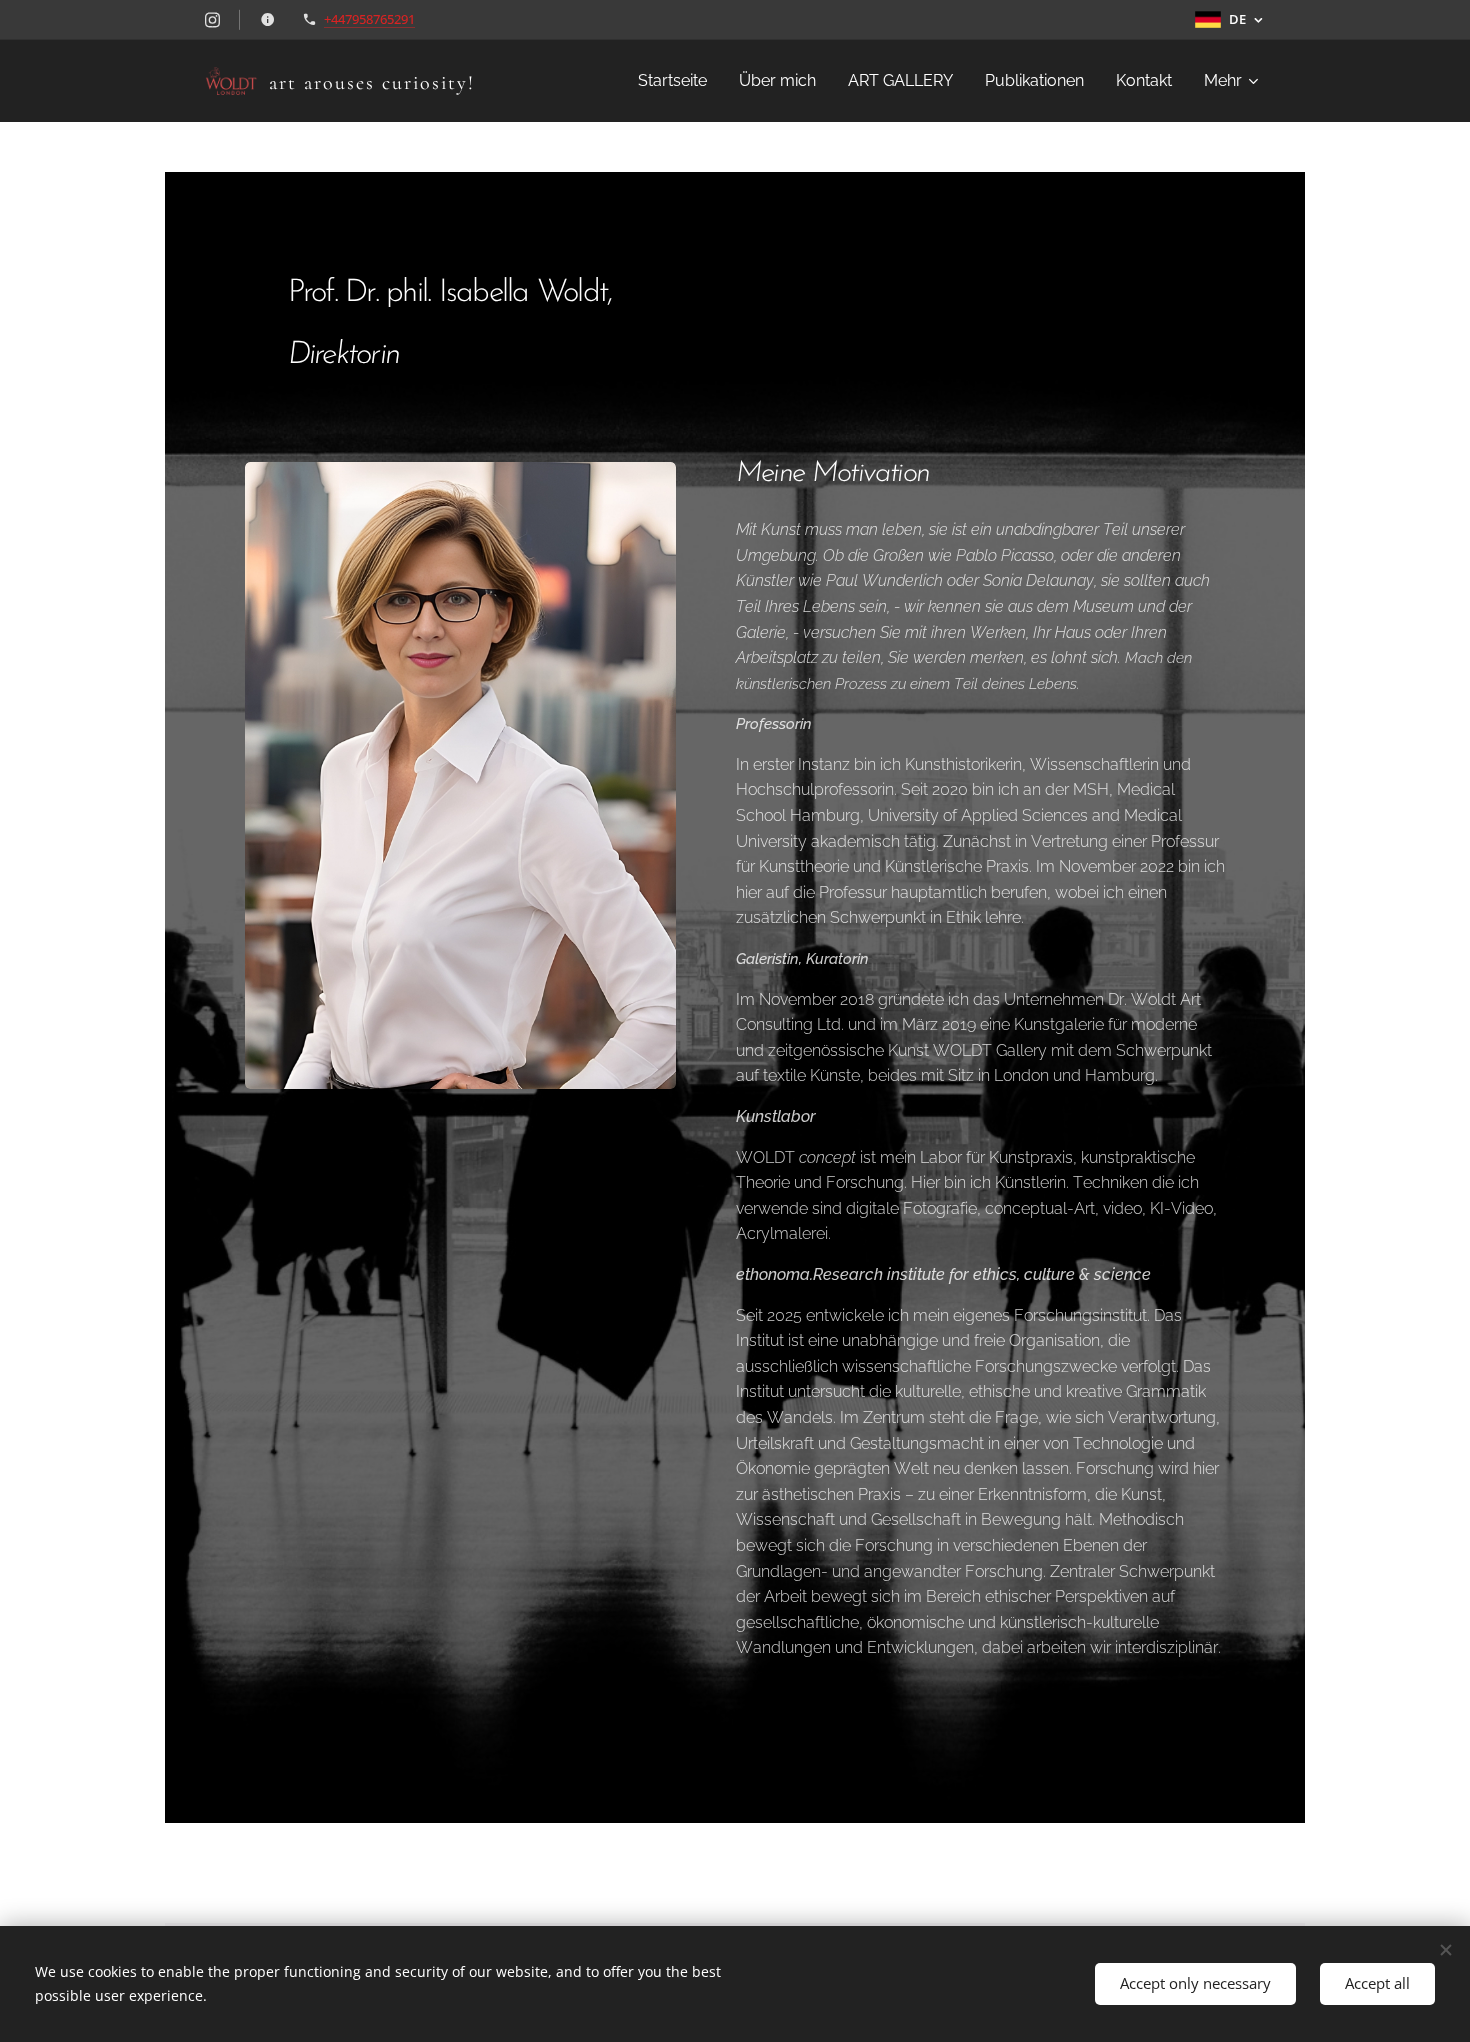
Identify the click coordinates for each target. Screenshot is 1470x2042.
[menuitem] (678, 81)
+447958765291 (369, 19)
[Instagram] (212, 20)
